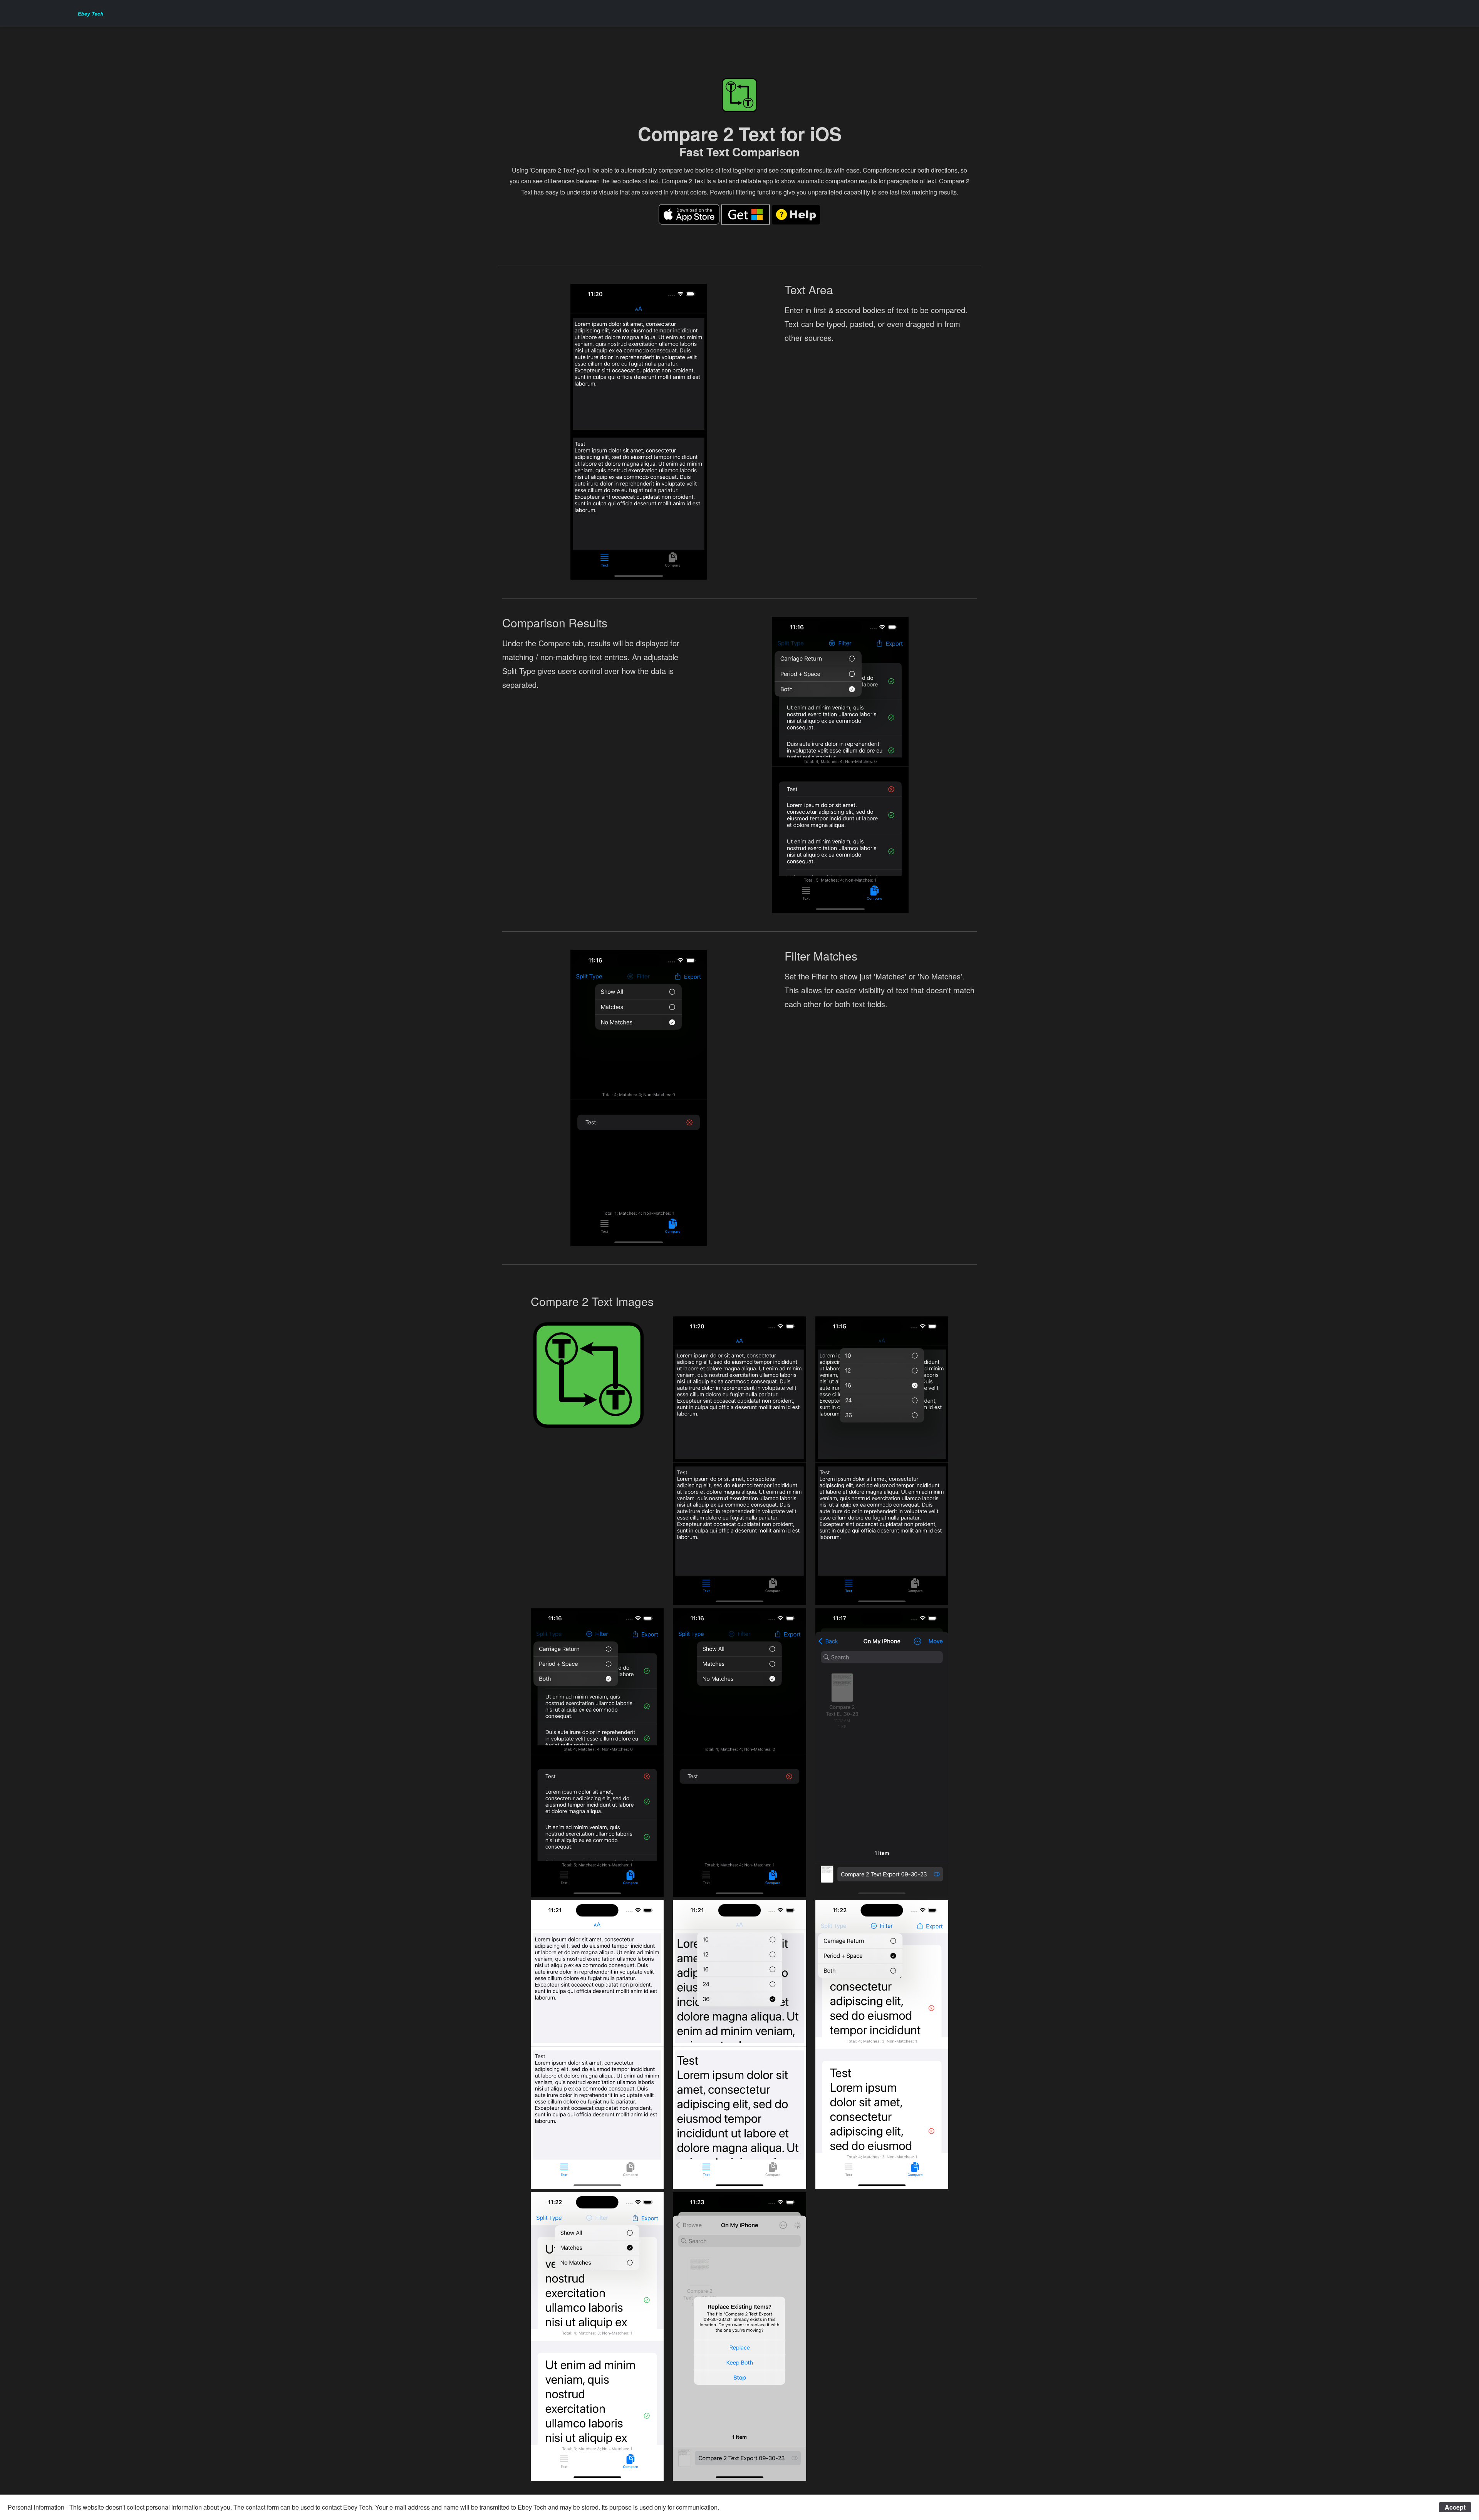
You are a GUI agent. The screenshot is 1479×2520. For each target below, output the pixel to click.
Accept (1455, 2507)
